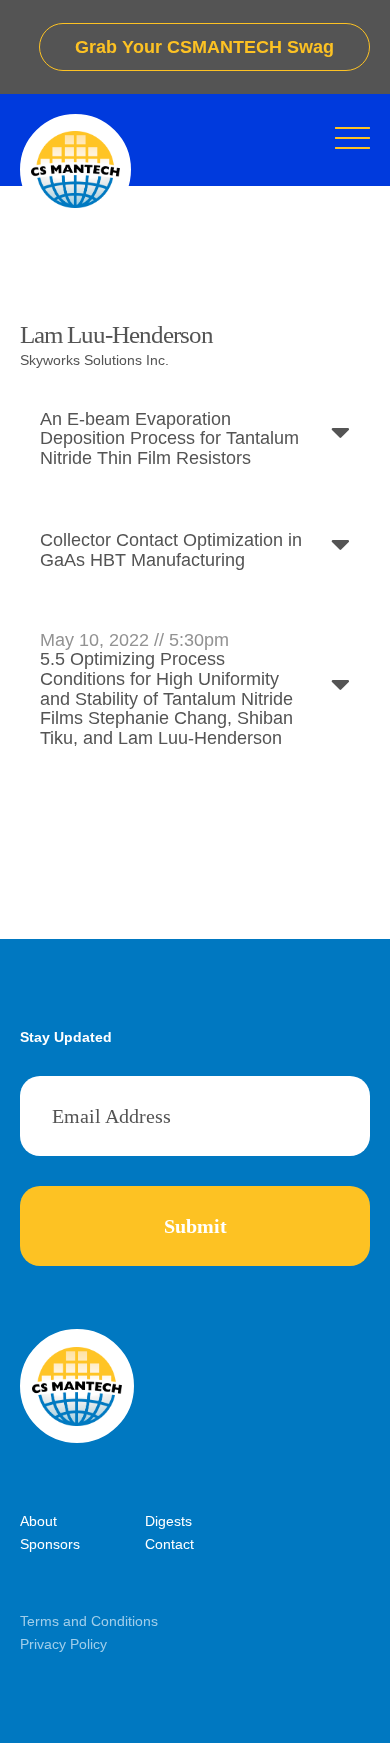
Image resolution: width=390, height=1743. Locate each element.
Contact (169, 1544)
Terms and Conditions (89, 1621)
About (38, 1521)
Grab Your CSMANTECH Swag (204, 47)
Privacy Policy (63, 1644)
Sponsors (50, 1544)
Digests (168, 1521)
